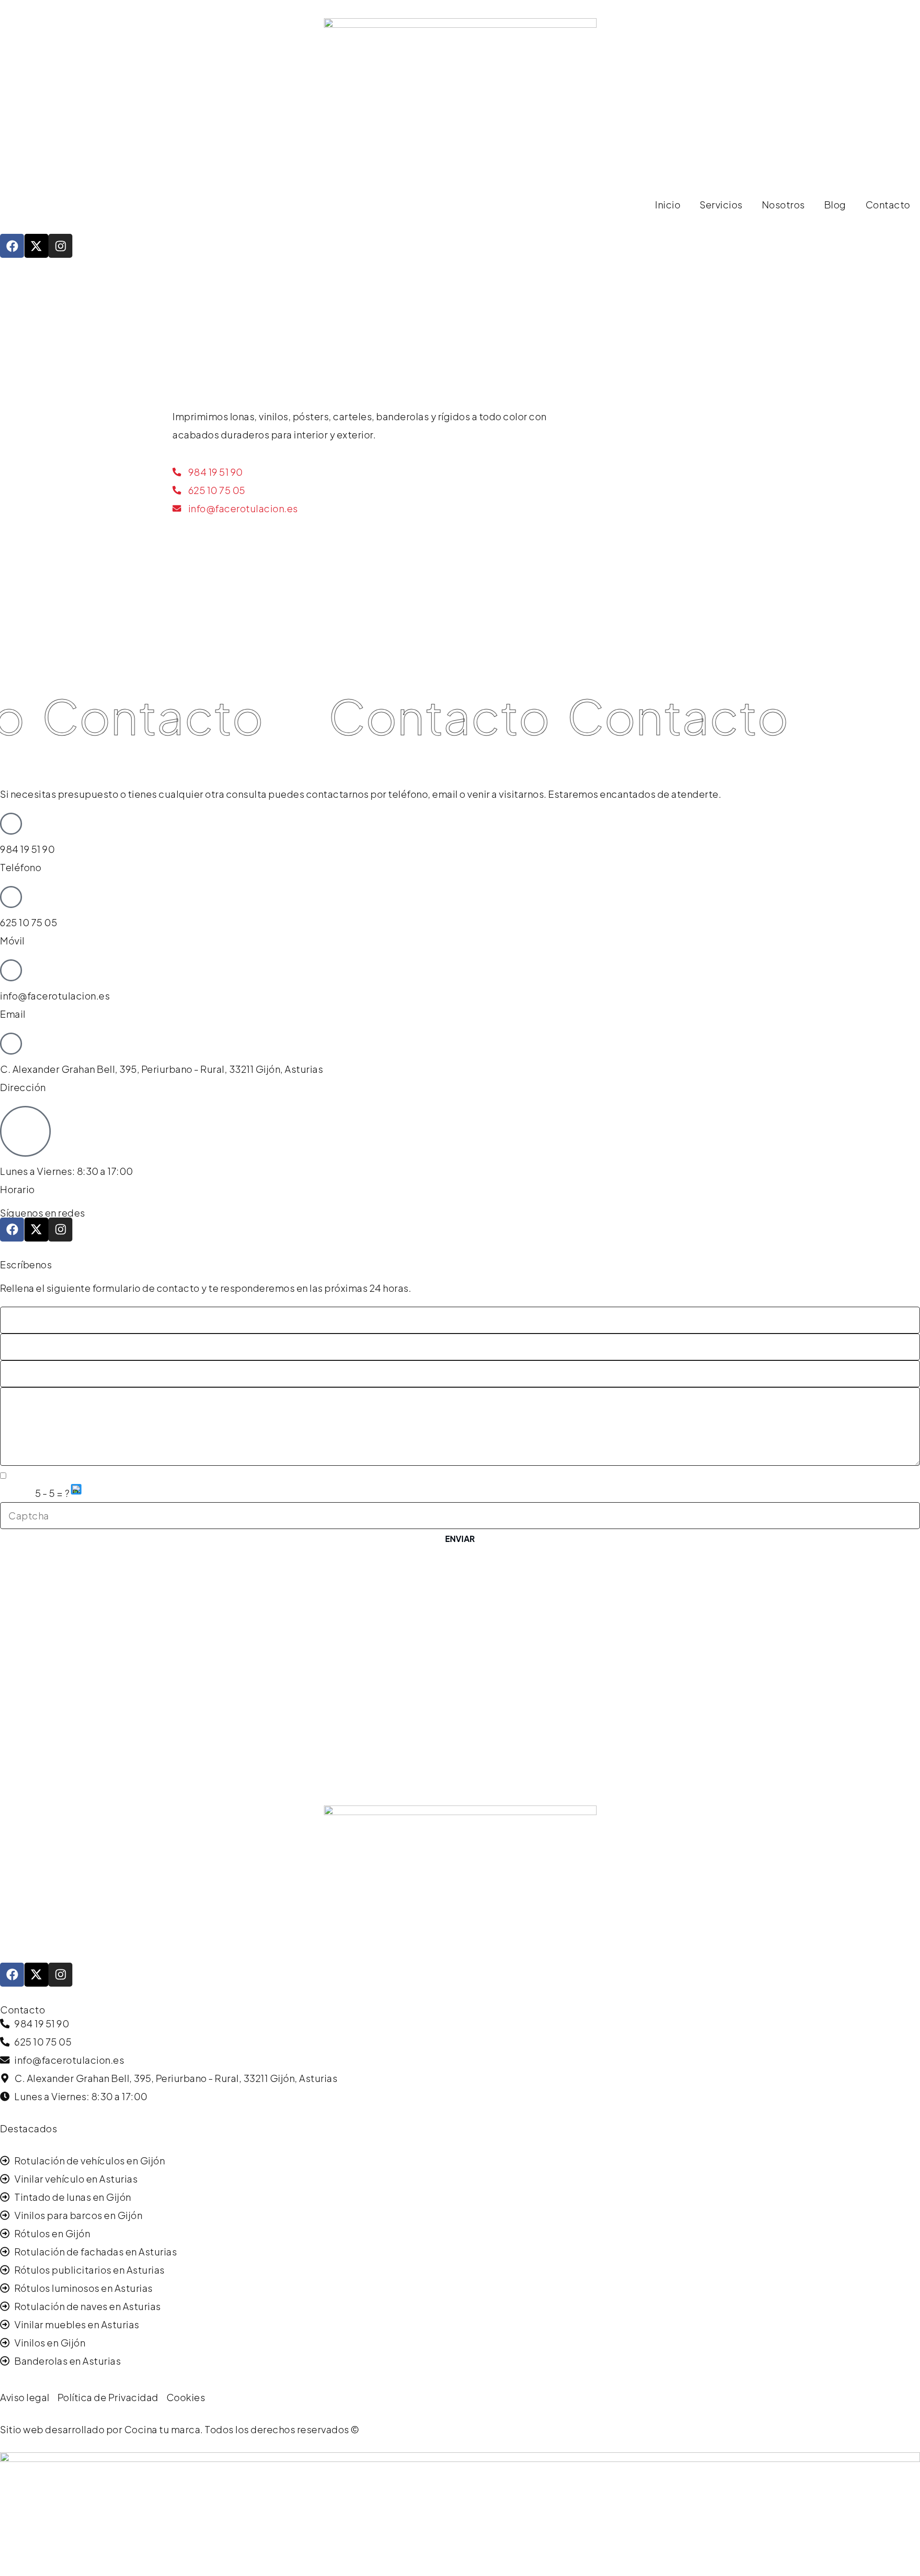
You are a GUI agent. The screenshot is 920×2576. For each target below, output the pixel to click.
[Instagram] (60, 246)
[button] (77, 1493)
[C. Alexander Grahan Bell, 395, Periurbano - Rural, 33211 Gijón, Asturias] (11, 1044)
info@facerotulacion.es (55, 995)
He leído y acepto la (88, 1476)
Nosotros (783, 204)
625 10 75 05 (29, 922)
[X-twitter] (36, 246)
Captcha (17, 1494)
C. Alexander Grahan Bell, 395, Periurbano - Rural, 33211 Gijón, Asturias (161, 1069)
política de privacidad (127, 1476)
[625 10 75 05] (11, 897)
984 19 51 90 (27, 849)
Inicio (668, 204)
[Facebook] (12, 246)
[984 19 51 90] (11, 824)
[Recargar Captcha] (76, 1489)
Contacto (888, 204)
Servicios (721, 204)
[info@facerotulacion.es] (11, 970)
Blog (835, 204)
